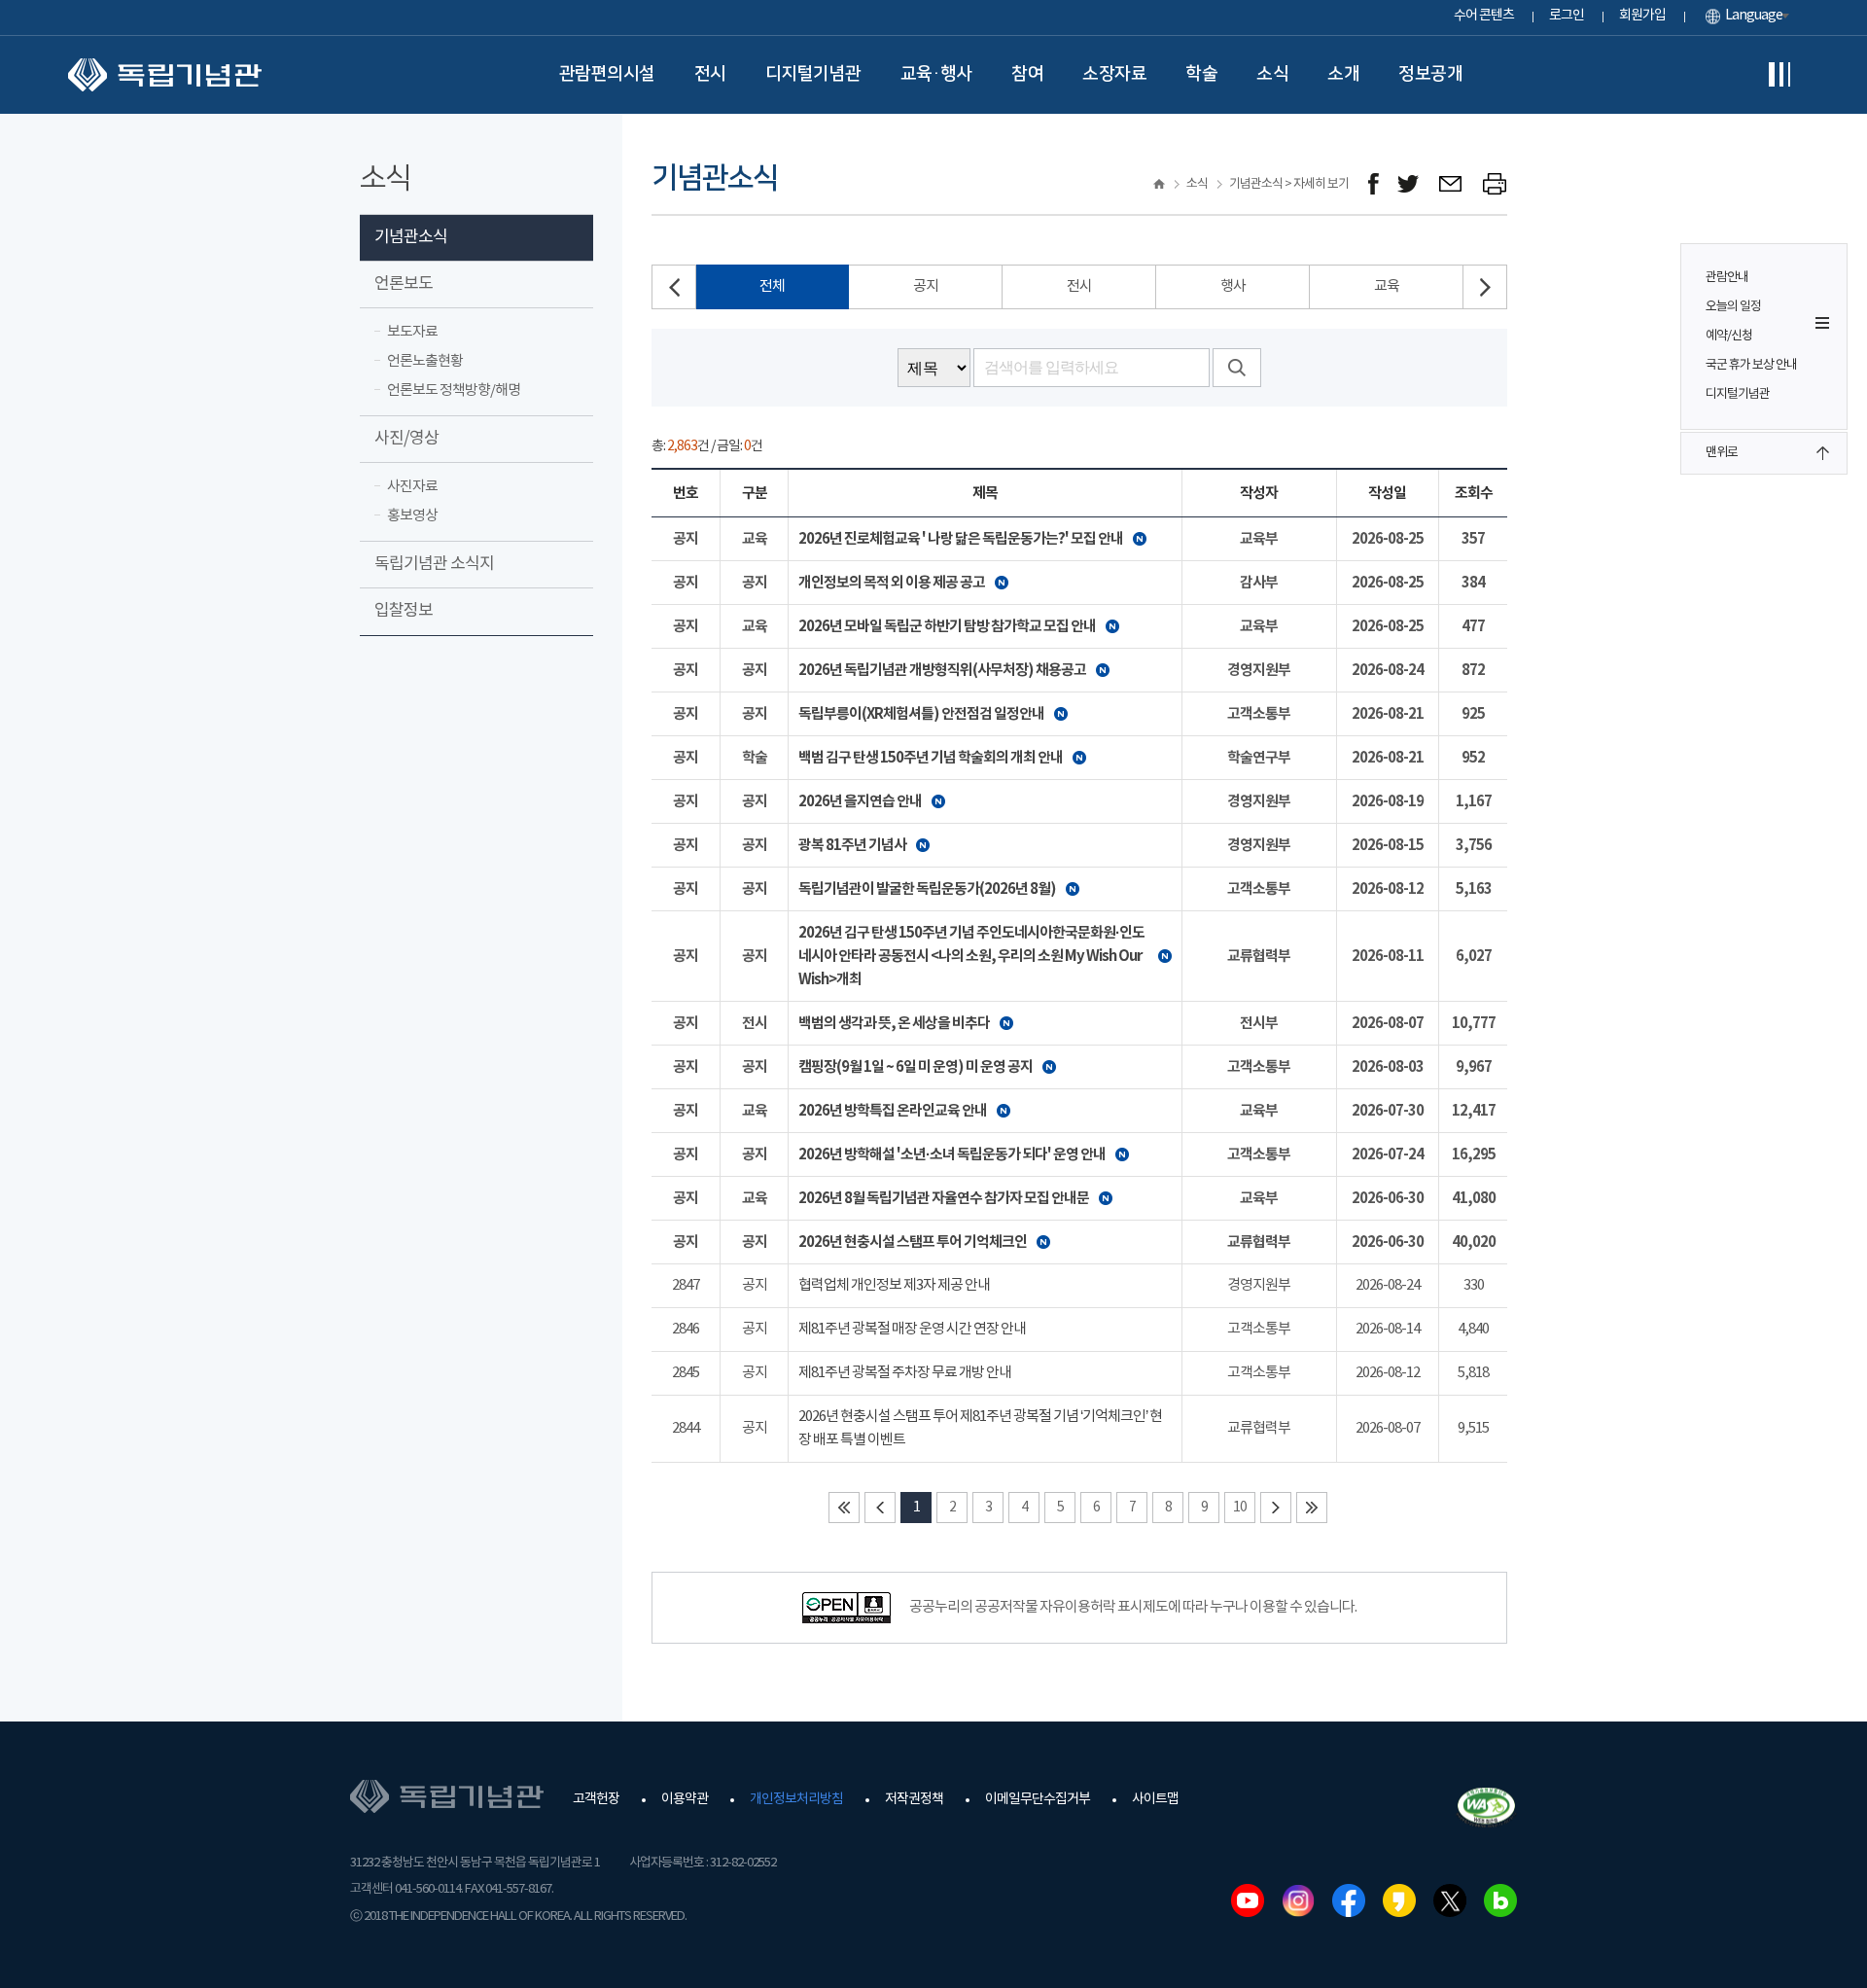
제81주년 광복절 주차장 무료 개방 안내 (905, 1373)
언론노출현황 (425, 361)
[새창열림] (1374, 184)
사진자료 (412, 487)
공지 (926, 286)
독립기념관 (165, 75)
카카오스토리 (1399, 1900)
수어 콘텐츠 (1484, 16)
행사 (1233, 286)
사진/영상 (406, 439)
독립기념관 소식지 (434, 564)
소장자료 (1114, 74)
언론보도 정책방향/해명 (454, 390)
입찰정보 (404, 611)
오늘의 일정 (1733, 307)
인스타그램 (1298, 1900)
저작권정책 (914, 1799)
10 (1240, 1508)
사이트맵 (1155, 1799)
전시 (710, 74)
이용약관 (685, 1799)
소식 (1272, 74)
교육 (1387, 286)
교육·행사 (937, 74)
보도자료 (412, 332)
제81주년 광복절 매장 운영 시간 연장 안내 (912, 1329)
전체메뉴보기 (1779, 75)
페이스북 (1349, 1900)
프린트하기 (1495, 184)
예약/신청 (1729, 336)
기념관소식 (411, 237)
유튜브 (1248, 1900)
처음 (844, 1508)
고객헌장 (596, 1799)
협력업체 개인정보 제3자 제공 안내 (894, 1285)
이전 (880, 1508)
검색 (1237, 368)
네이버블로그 (1500, 1900)
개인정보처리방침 (796, 1799)
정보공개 (1430, 74)
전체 (772, 286)
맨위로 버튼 (1822, 453)
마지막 (1312, 1508)
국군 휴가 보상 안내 (1751, 365)
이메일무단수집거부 (1038, 1799)
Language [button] (1754, 16)
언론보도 (404, 284)
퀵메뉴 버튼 (1822, 323)
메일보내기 (1451, 184)
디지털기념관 (813, 74)
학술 (1201, 74)
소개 (1343, 74)
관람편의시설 (607, 74)
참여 (1027, 74)
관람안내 (1727, 278)
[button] (1485, 287)
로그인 (1567, 16)
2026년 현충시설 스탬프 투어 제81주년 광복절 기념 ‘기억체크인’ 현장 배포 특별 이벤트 (980, 1428)
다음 (1276, 1508)
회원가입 (1642, 16)
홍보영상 (412, 516)
